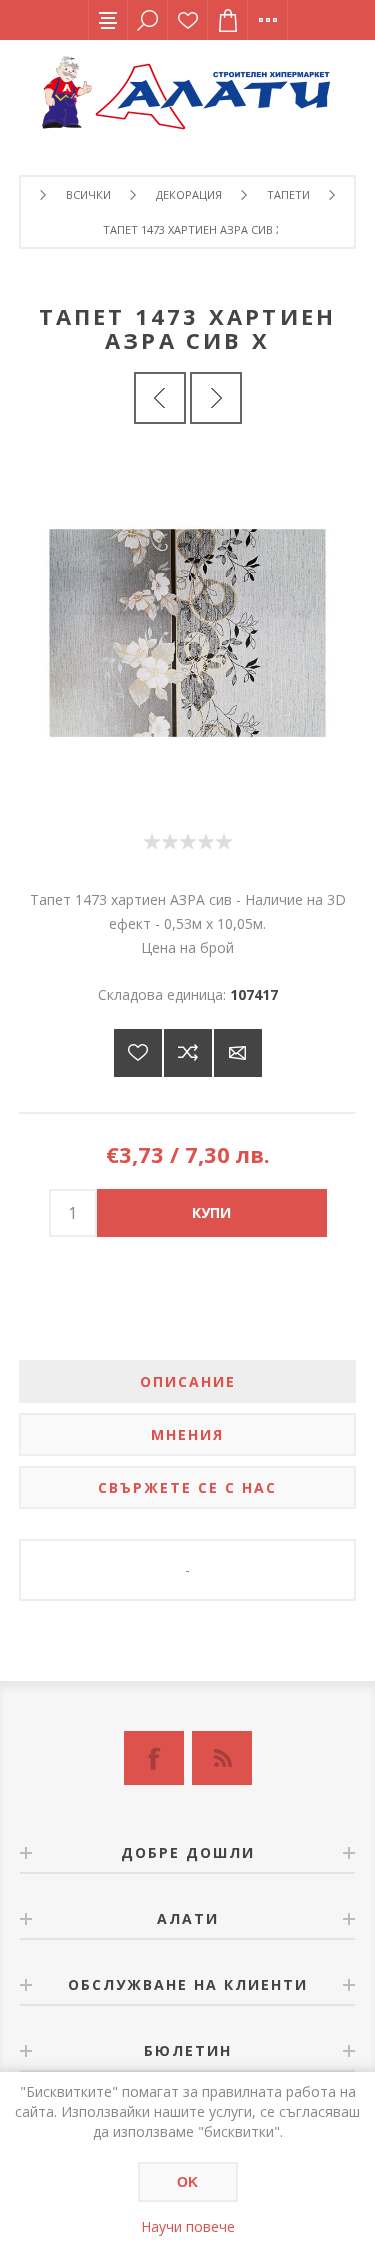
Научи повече (188, 2226)
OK (187, 2182)
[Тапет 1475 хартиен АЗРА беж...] (216, 398)
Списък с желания (188, 20)
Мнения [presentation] (187, 1434)
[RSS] (222, 1758)
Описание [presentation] (188, 1381)
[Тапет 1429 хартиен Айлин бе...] (160, 398)
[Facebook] (154, 1758)
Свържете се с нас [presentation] (187, 1487)
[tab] (188, 1381)
